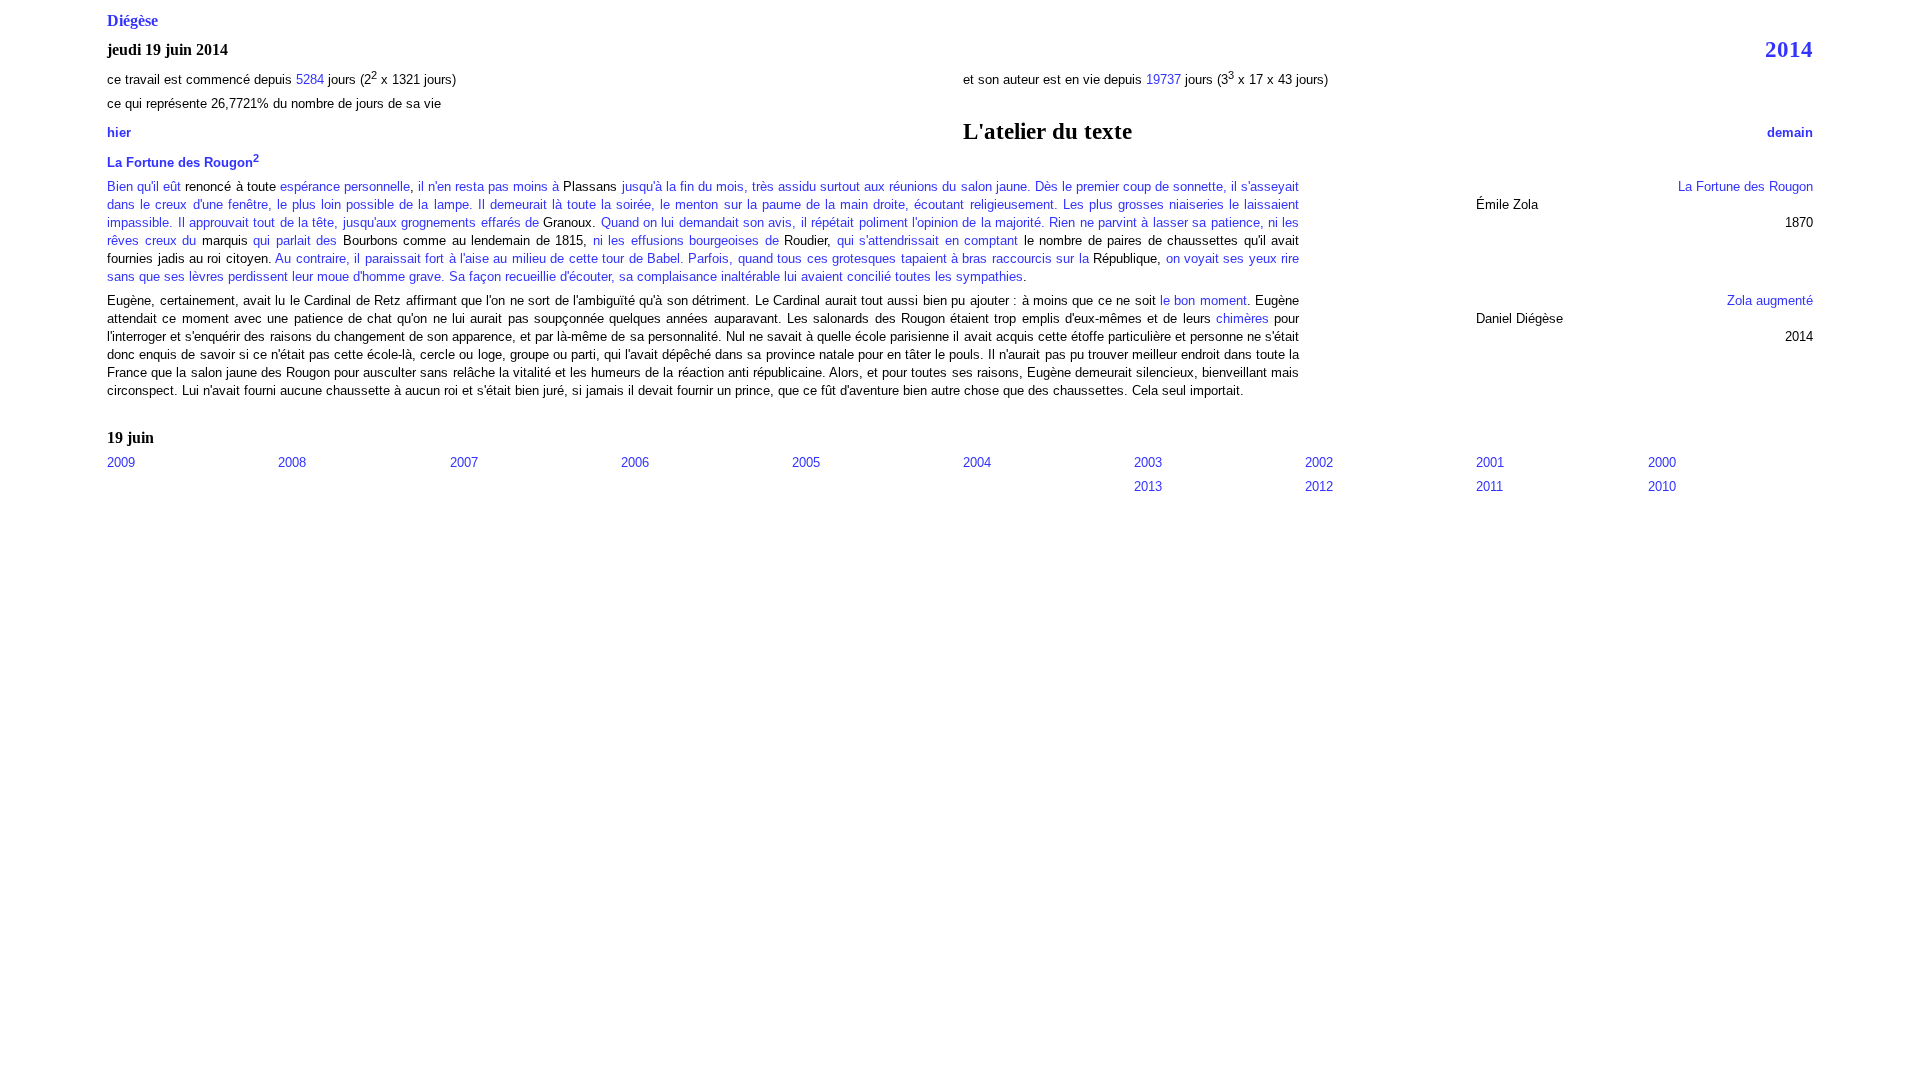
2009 (121, 462)
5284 (310, 79)
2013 (1148, 486)
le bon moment (1203, 300)
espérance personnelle (345, 186)
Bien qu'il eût (144, 186)
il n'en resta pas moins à (491, 186)
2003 (1148, 462)
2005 (806, 462)
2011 (1489, 486)
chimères (1242, 318)
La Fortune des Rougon (183, 162)
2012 (1319, 486)
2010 (1662, 486)
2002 (1319, 462)
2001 (1490, 462)
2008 (292, 462)
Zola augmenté (1770, 300)
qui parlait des (298, 240)
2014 (1789, 49)
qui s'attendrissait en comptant (930, 240)
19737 (1165, 79)
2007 (464, 462)
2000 (1662, 462)
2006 (635, 462)
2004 (977, 462)
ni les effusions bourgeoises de (686, 240)
